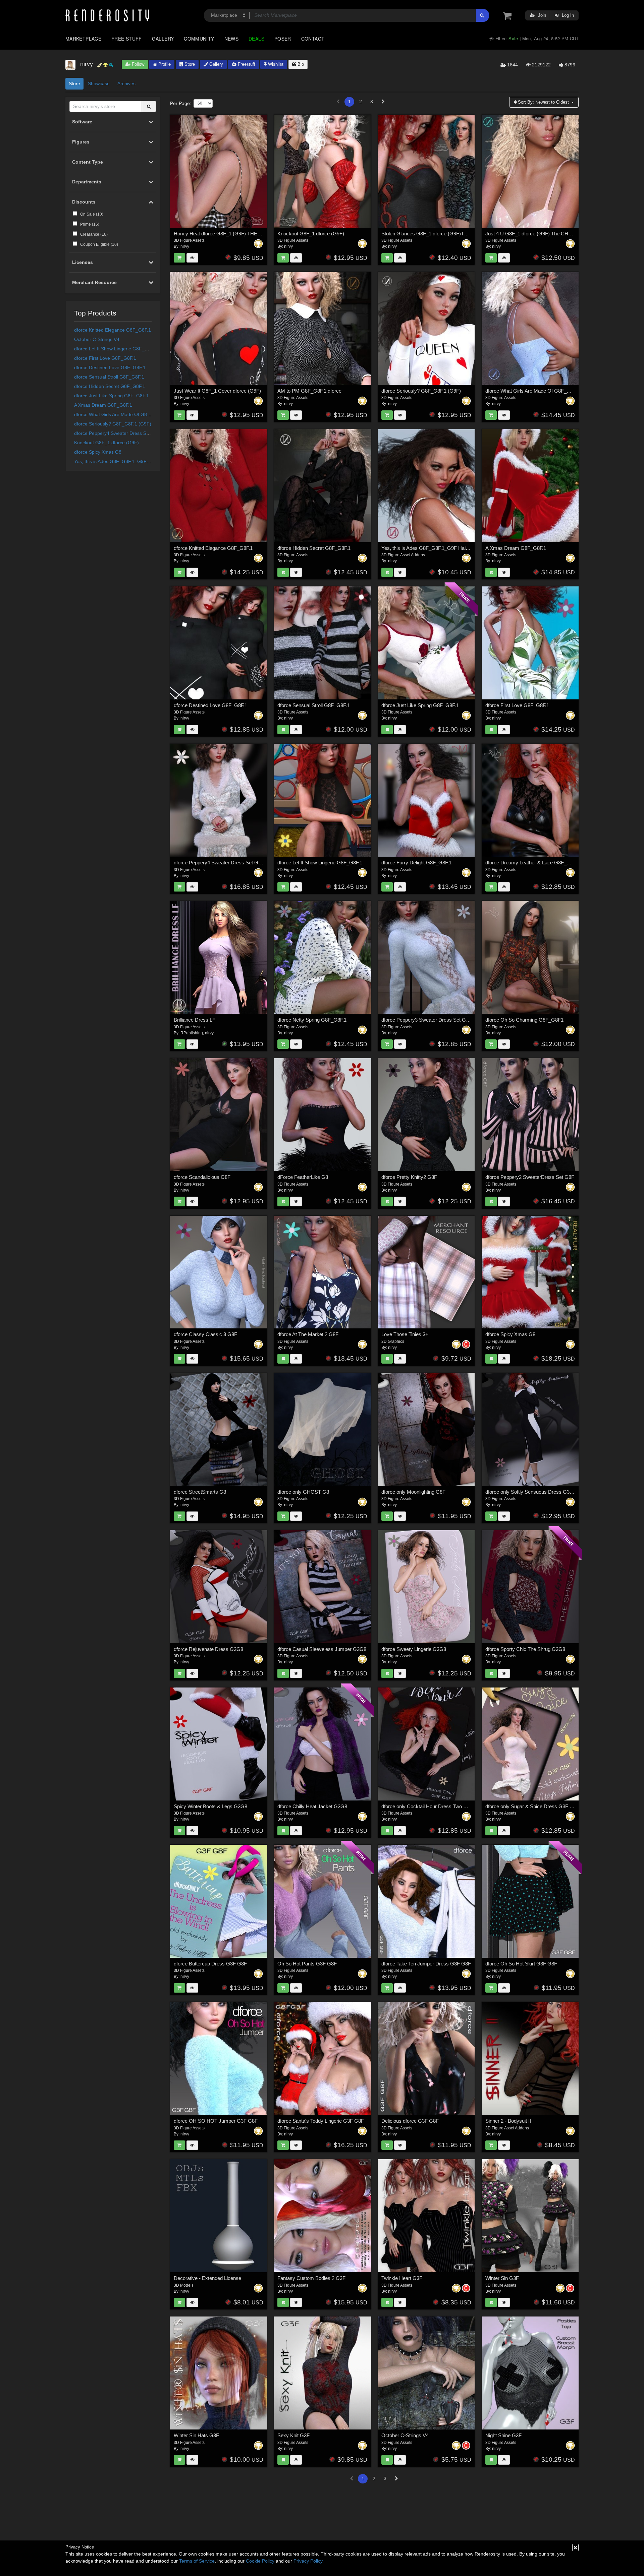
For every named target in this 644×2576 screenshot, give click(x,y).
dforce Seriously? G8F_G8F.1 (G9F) (113, 424)
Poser (283, 39)
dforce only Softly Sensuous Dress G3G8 (531, 1492)
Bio (300, 64)
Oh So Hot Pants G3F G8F (307, 1964)
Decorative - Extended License (207, 2278)
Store (189, 64)
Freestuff (246, 64)
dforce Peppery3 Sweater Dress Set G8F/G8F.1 (434, 1020)
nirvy (185, 246)
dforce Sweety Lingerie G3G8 (414, 1649)
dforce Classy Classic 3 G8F (205, 1334)
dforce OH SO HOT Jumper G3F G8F (216, 2121)
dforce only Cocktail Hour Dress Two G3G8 (429, 1806)
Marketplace (83, 39)
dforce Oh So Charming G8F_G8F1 (524, 1020)
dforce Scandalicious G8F (202, 1177)
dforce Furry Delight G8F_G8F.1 (416, 863)
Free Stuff (127, 39)
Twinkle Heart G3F (402, 2278)
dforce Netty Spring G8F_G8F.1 (312, 1020)
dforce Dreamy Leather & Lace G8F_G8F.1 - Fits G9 (543, 863)
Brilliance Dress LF (195, 1020)
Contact (313, 39)
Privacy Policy (308, 2561)
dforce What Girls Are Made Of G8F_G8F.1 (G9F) (127, 414)
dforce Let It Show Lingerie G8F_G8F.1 (116, 349)
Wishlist (275, 64)
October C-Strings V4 (97, 339)
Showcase (99, 83)
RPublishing (192, 1033)
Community (199, 39)
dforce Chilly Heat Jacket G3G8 (312, 1806)
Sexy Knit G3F (293, 2435)
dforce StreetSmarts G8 (200, 1492)
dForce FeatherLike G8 (303, 1177)
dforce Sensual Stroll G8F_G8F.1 (109, 377)
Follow (137, 64)
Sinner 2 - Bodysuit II (508, 2121)
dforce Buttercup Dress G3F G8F (210, 1964)
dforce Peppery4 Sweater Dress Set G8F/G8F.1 (125, 433)
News (231, 39)
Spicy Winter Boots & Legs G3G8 (210, 1806)
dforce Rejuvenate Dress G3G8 (208, 1649)
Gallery (163, 39)
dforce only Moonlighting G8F (413, 1492)
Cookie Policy (260, 2561)
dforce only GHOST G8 (303, 1492)
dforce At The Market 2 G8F (308, 1334)
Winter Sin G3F (502, 2278)
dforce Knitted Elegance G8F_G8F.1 (113, 330)
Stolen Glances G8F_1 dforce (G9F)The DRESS (435, 234)
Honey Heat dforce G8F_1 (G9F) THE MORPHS (227, 234)
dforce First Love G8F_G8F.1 (105, 358)
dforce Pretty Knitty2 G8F (409, 1177)
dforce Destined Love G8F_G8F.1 (110, 367)
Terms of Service (197, 2561)
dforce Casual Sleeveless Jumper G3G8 (322, 1649)
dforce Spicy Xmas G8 (98, 452)
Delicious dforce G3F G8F (410, 2121)
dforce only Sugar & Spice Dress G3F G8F (532, 1806)
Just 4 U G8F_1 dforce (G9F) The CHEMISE (535, 234)
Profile (164, 64)
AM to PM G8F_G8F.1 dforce (309, 391)
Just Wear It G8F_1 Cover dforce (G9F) (217, 391)
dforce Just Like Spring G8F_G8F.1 (112, 396)
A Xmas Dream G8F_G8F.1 (103, 405)
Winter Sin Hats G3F (196, 2435)
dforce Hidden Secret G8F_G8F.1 (110, 386)
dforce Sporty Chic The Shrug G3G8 (525, 1649)
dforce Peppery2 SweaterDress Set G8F (530, 1177)
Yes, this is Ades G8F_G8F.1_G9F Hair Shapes (124, 461)
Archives (126, 83)
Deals (256, 39)
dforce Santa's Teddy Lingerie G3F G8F (321, 2121)
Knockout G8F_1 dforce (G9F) (106, 443)
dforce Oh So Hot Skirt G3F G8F (521, 1964)
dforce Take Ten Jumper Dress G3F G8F (426, 1964)
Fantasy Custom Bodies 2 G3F (311, 2278)
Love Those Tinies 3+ (405, 1334)
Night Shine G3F (503, 2435)
